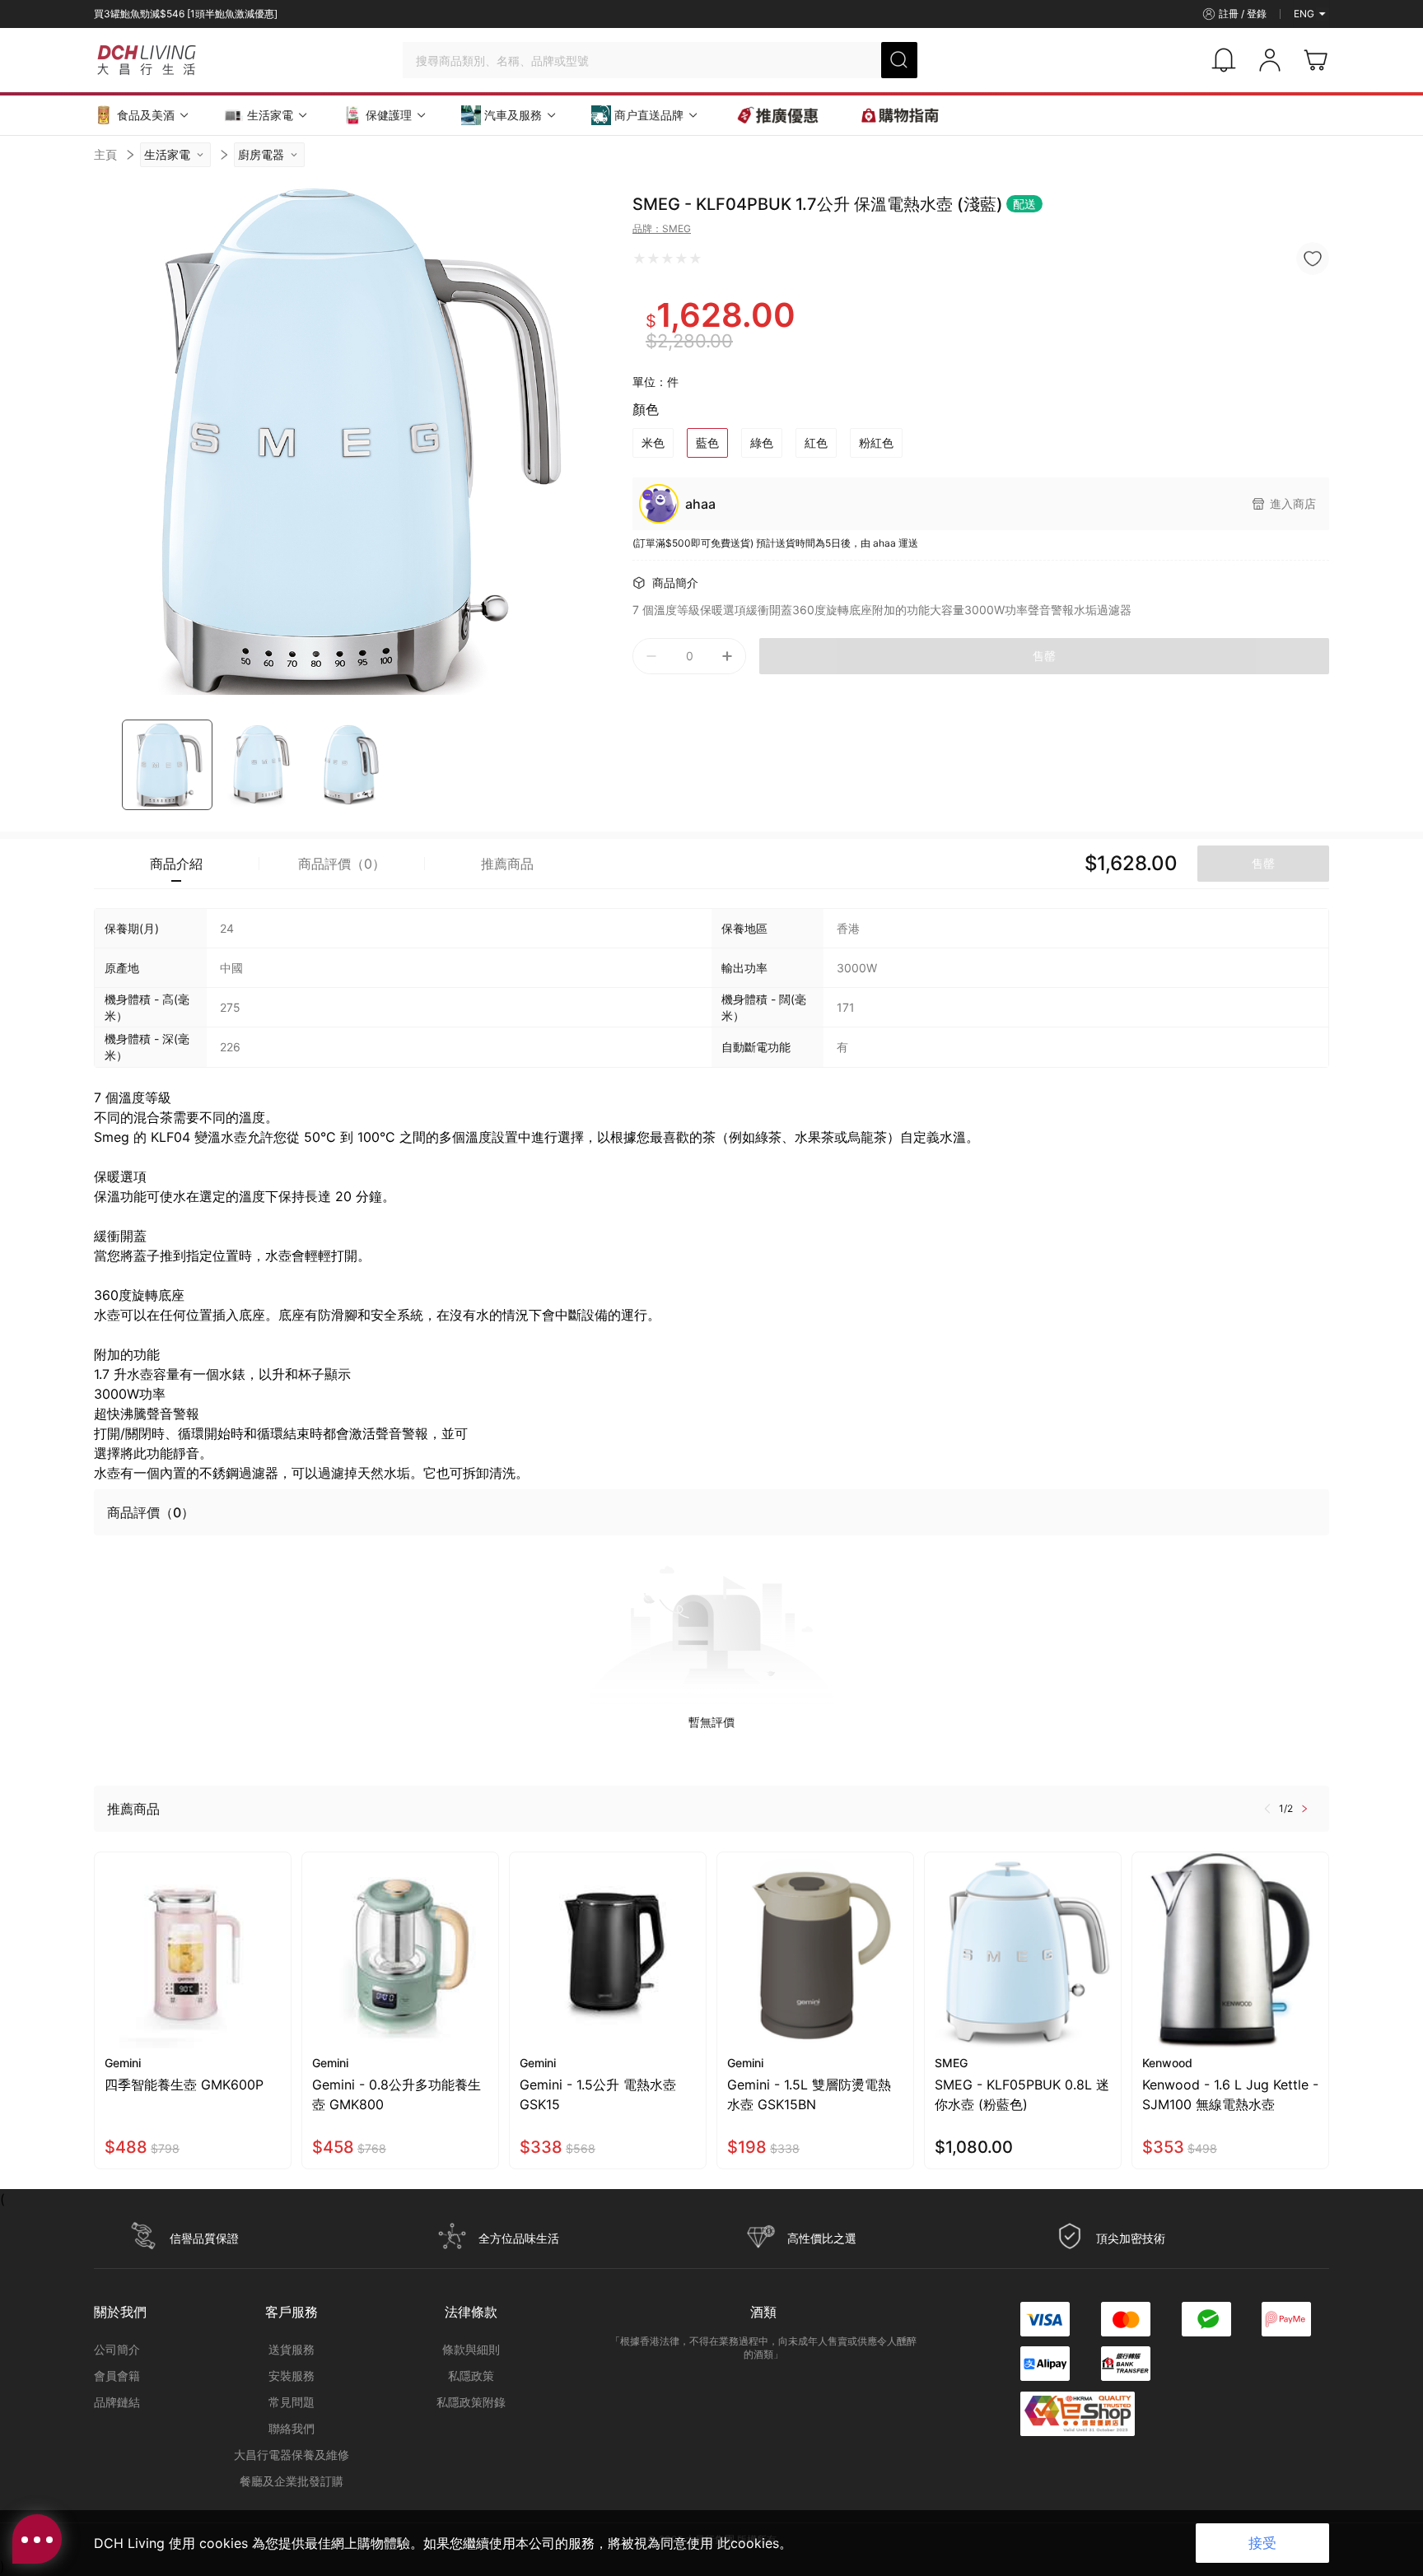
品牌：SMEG (662, 228)
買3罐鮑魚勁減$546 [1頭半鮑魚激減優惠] (186, 14)
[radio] (639, 259)
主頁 (105, 154)
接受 (1262, 2543)
